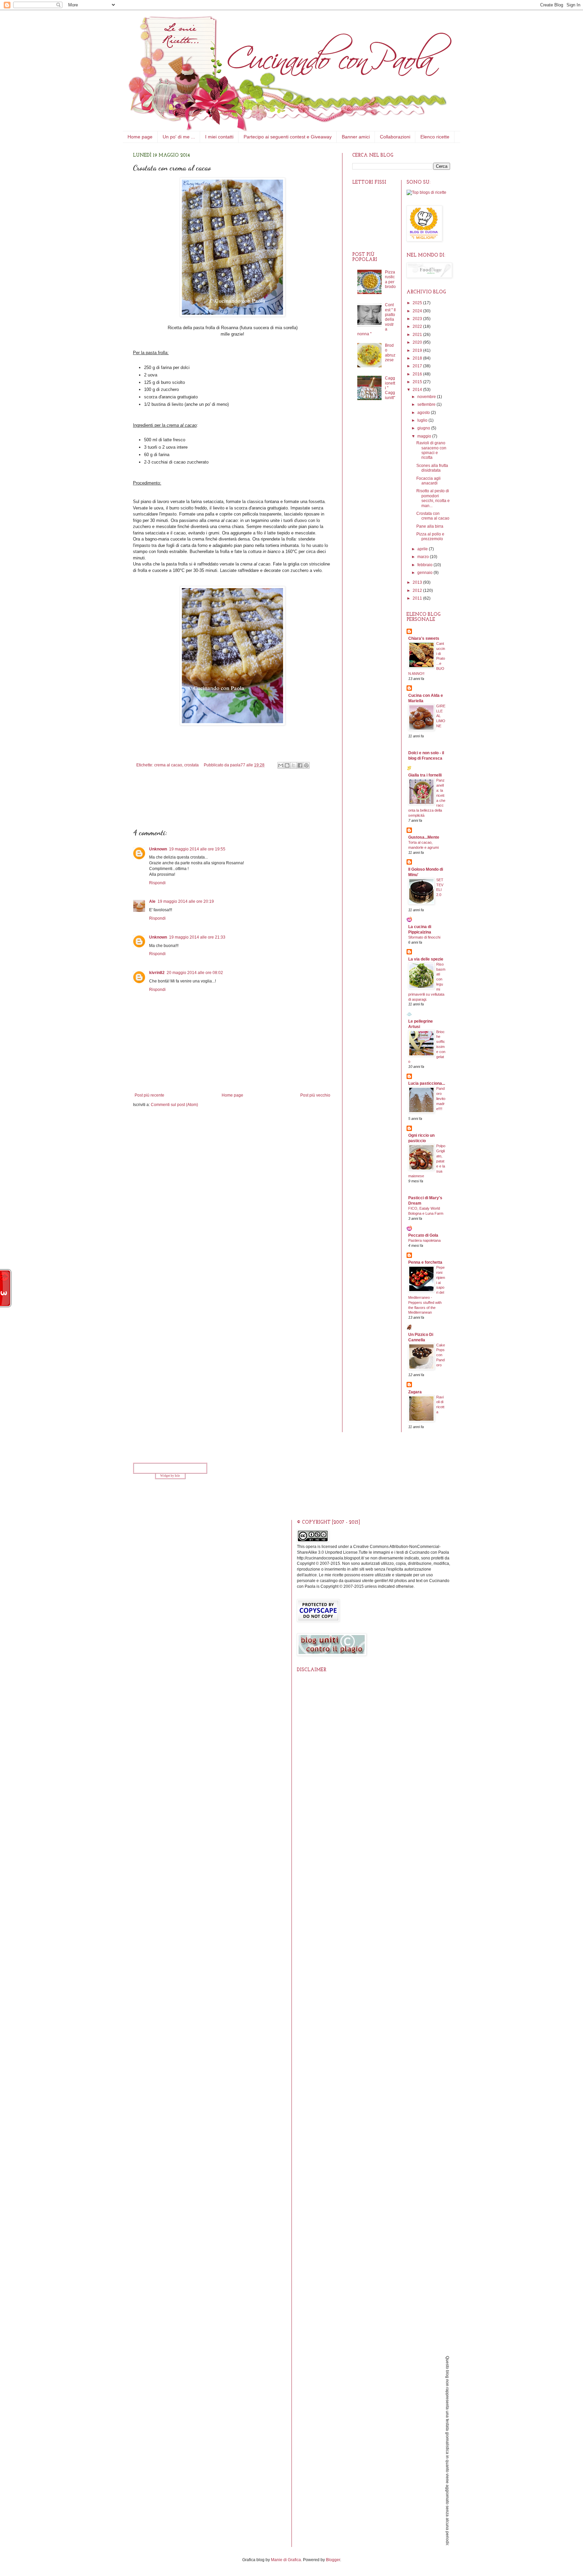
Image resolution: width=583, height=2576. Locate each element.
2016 (418, 374)
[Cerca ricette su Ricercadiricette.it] (426, 192)
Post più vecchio (315, 1095)
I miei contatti (219, 137)
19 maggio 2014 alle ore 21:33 (197, 937)
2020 (418, 342)
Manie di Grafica (286, 2560)
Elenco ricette (435, 137)
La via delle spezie (426, 959)
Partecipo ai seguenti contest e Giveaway (288, 137)
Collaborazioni (395, 137)
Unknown (158, 849)
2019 (418, 350)
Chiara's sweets (424, 638)
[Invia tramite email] (281, 765)
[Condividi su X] (294, 765)
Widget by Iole (170, 1476)
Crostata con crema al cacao (433, 516)
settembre (427, 404)
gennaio (425, 573)
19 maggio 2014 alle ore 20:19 (186, 901)
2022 (418, 326)
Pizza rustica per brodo (390, 279)
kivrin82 (157, 973)
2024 (418, 311)
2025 (418, 303)
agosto (424, 413)
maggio (425, 436)
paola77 (238, 765)
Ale (152, 901)
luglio (423, 420)
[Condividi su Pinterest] (306, 765)
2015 (418, 382)
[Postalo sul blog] (287, 765)
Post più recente (149, 1095)
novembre (427, 397)
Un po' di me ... (179, 137)
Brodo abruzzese (390, 353)
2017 (418, 366)
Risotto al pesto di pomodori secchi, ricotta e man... (433, 498)
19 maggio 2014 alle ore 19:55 (197, 849)
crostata (191, 765)
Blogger (333, 2560)
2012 (418, 590)
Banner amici (356, 137)
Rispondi (157, 883)
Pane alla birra (430, 526)
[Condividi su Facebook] (300, 765)
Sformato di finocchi (424, 937)
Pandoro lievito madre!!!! (441, 1098)
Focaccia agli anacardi (428, 481)
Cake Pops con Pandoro (441, 1355)
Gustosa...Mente (424, 837)
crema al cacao (168, 765)
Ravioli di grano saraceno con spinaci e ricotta (431, 450)
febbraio (425, 565)
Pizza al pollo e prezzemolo (430, 536)
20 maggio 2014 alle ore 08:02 (195, 973)
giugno (424, 428)
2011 (418, 598)
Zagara (415, 1392)
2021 (418, 335)
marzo (424, 557)
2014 (418, 390)
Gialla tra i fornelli (425, 775)
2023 (418, 319)
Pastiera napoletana (424, 1240)
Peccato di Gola (423, 1235)
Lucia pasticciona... (427, 1083)
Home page (140, 137)
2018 (418, 358)
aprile (423, 549)
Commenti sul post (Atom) (174, 1105)
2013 (418, 582)
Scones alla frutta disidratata (432, 468)
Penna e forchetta (425, 1262)
